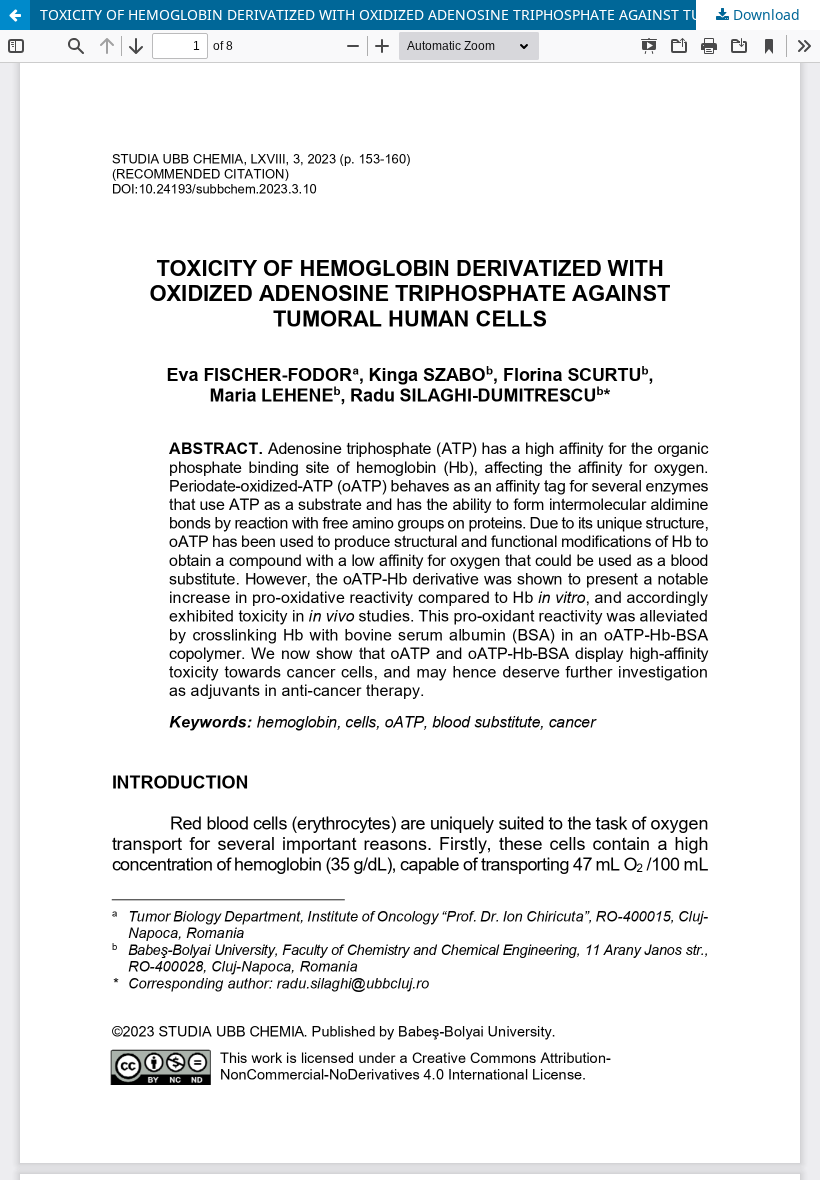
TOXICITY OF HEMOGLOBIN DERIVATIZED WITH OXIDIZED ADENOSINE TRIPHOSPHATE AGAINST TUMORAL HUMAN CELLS (430, 14)
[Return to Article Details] (15, 15)
